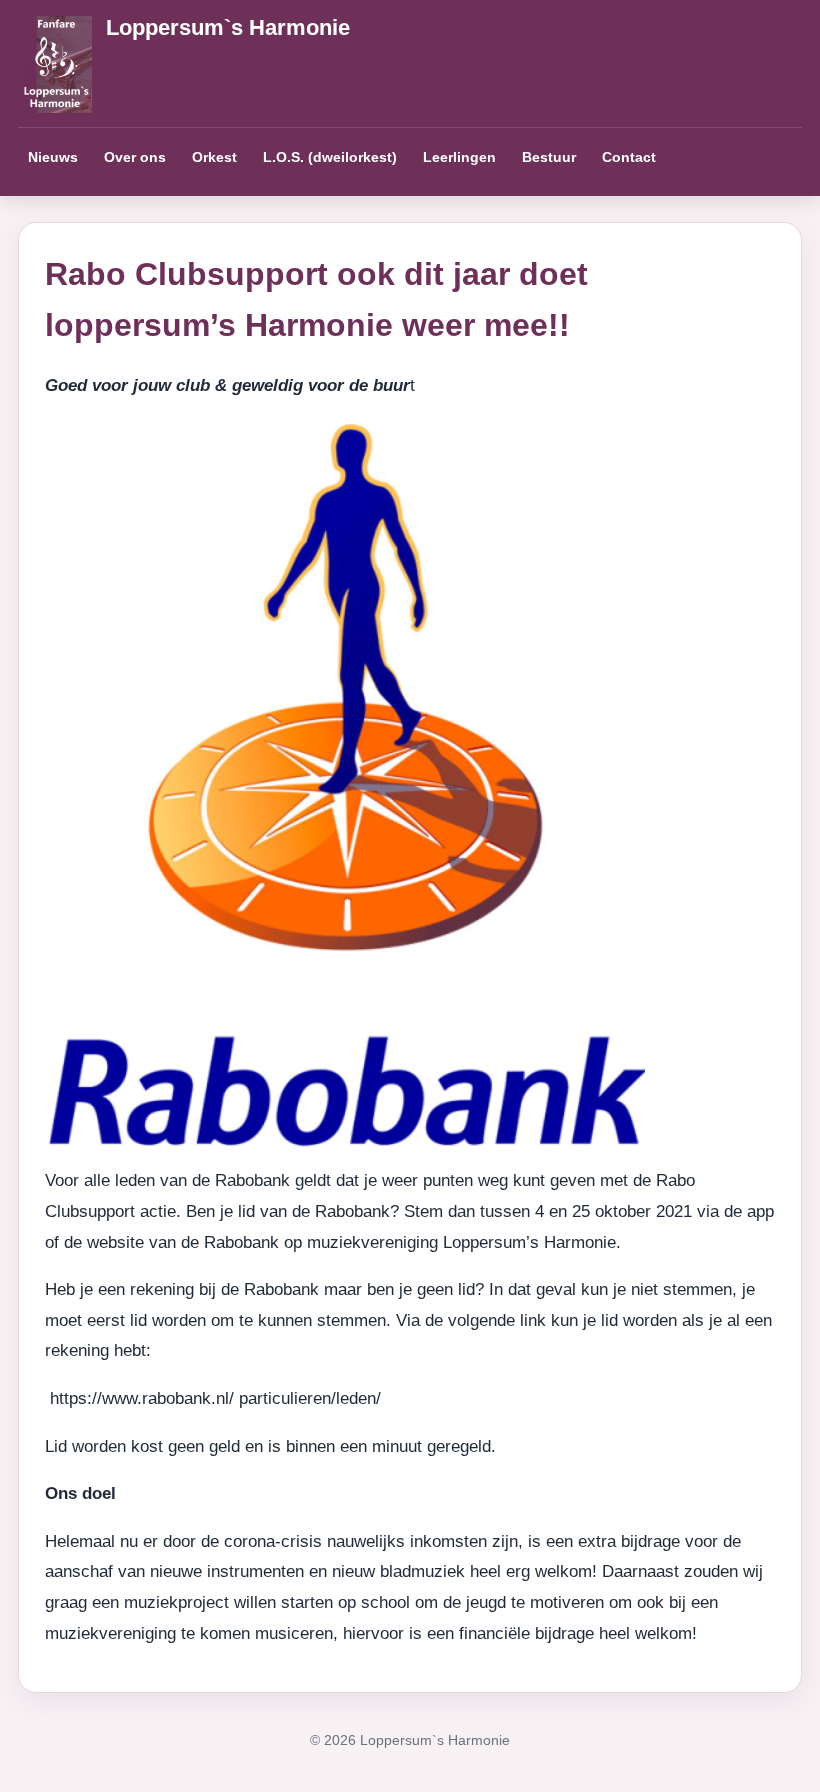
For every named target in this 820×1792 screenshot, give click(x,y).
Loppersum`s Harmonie (228, 27)
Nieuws (53, 157)
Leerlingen (459, 157)
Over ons (135, 157)
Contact (629, 157)
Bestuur (549, 157)
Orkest (214, 157)
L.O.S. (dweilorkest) (330, 157)
